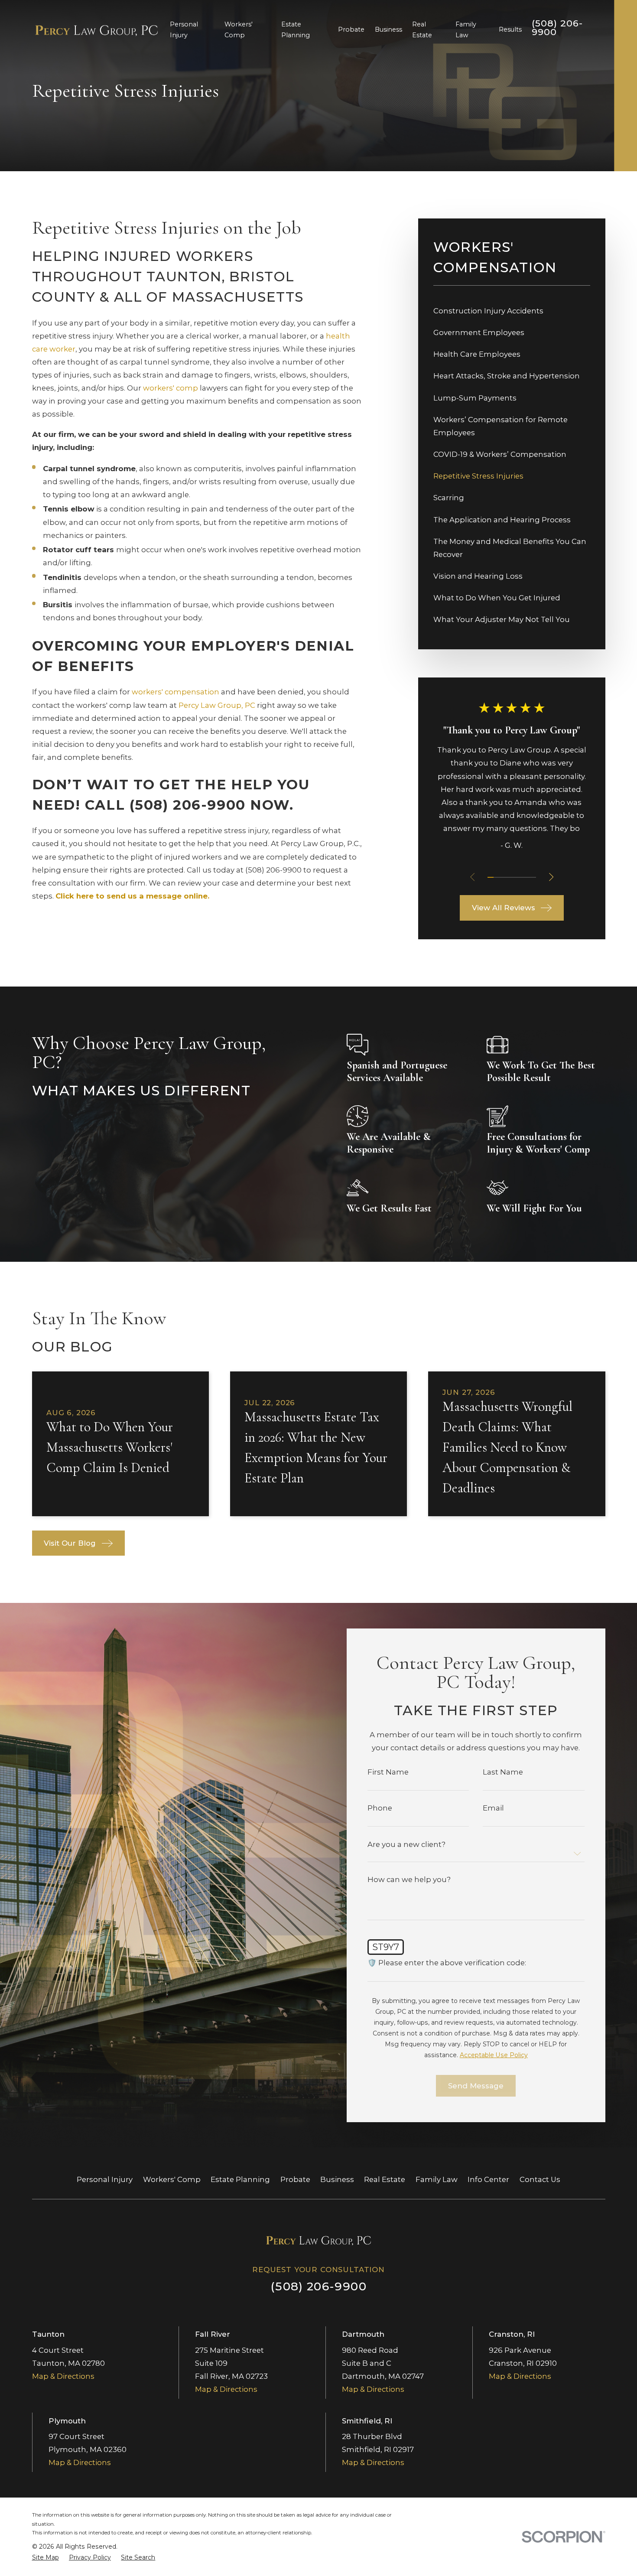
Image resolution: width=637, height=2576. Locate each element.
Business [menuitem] (388, 29)
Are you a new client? (406, 1845)
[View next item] (551, 877)
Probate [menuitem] (351, 29)
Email (493, 1808)
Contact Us (540, 2179)
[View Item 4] (509, 877)
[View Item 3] (503, 877)
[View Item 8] (533, 877)
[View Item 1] (491, 877)
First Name (388, 1772)
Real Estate (385, 2179)
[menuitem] (512, 311)
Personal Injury (105, 2179)
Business (337, 2179)
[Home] (97, 30)
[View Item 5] (515, 877)
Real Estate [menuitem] (422, 30)
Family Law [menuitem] (466, 30)
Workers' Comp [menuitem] (239, 30)
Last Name (503, 1772)
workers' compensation (175, 692)
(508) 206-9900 (557, 28)
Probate (295, 2179)
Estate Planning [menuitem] (296, 30)
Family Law (437, 2179)
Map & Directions (63, 2376)
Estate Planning (240, 2179)
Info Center (488, 2179)
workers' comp (171, 388)
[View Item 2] (497, 877)
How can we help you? (409, 1880)
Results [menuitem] (510, 29)
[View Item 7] (527, 877)
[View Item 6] (521, 877)
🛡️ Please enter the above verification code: (447, 1963)
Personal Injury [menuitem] (184, 30)
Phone (380, 1808)
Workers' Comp (172, 2179)
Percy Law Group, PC (217, 705)
